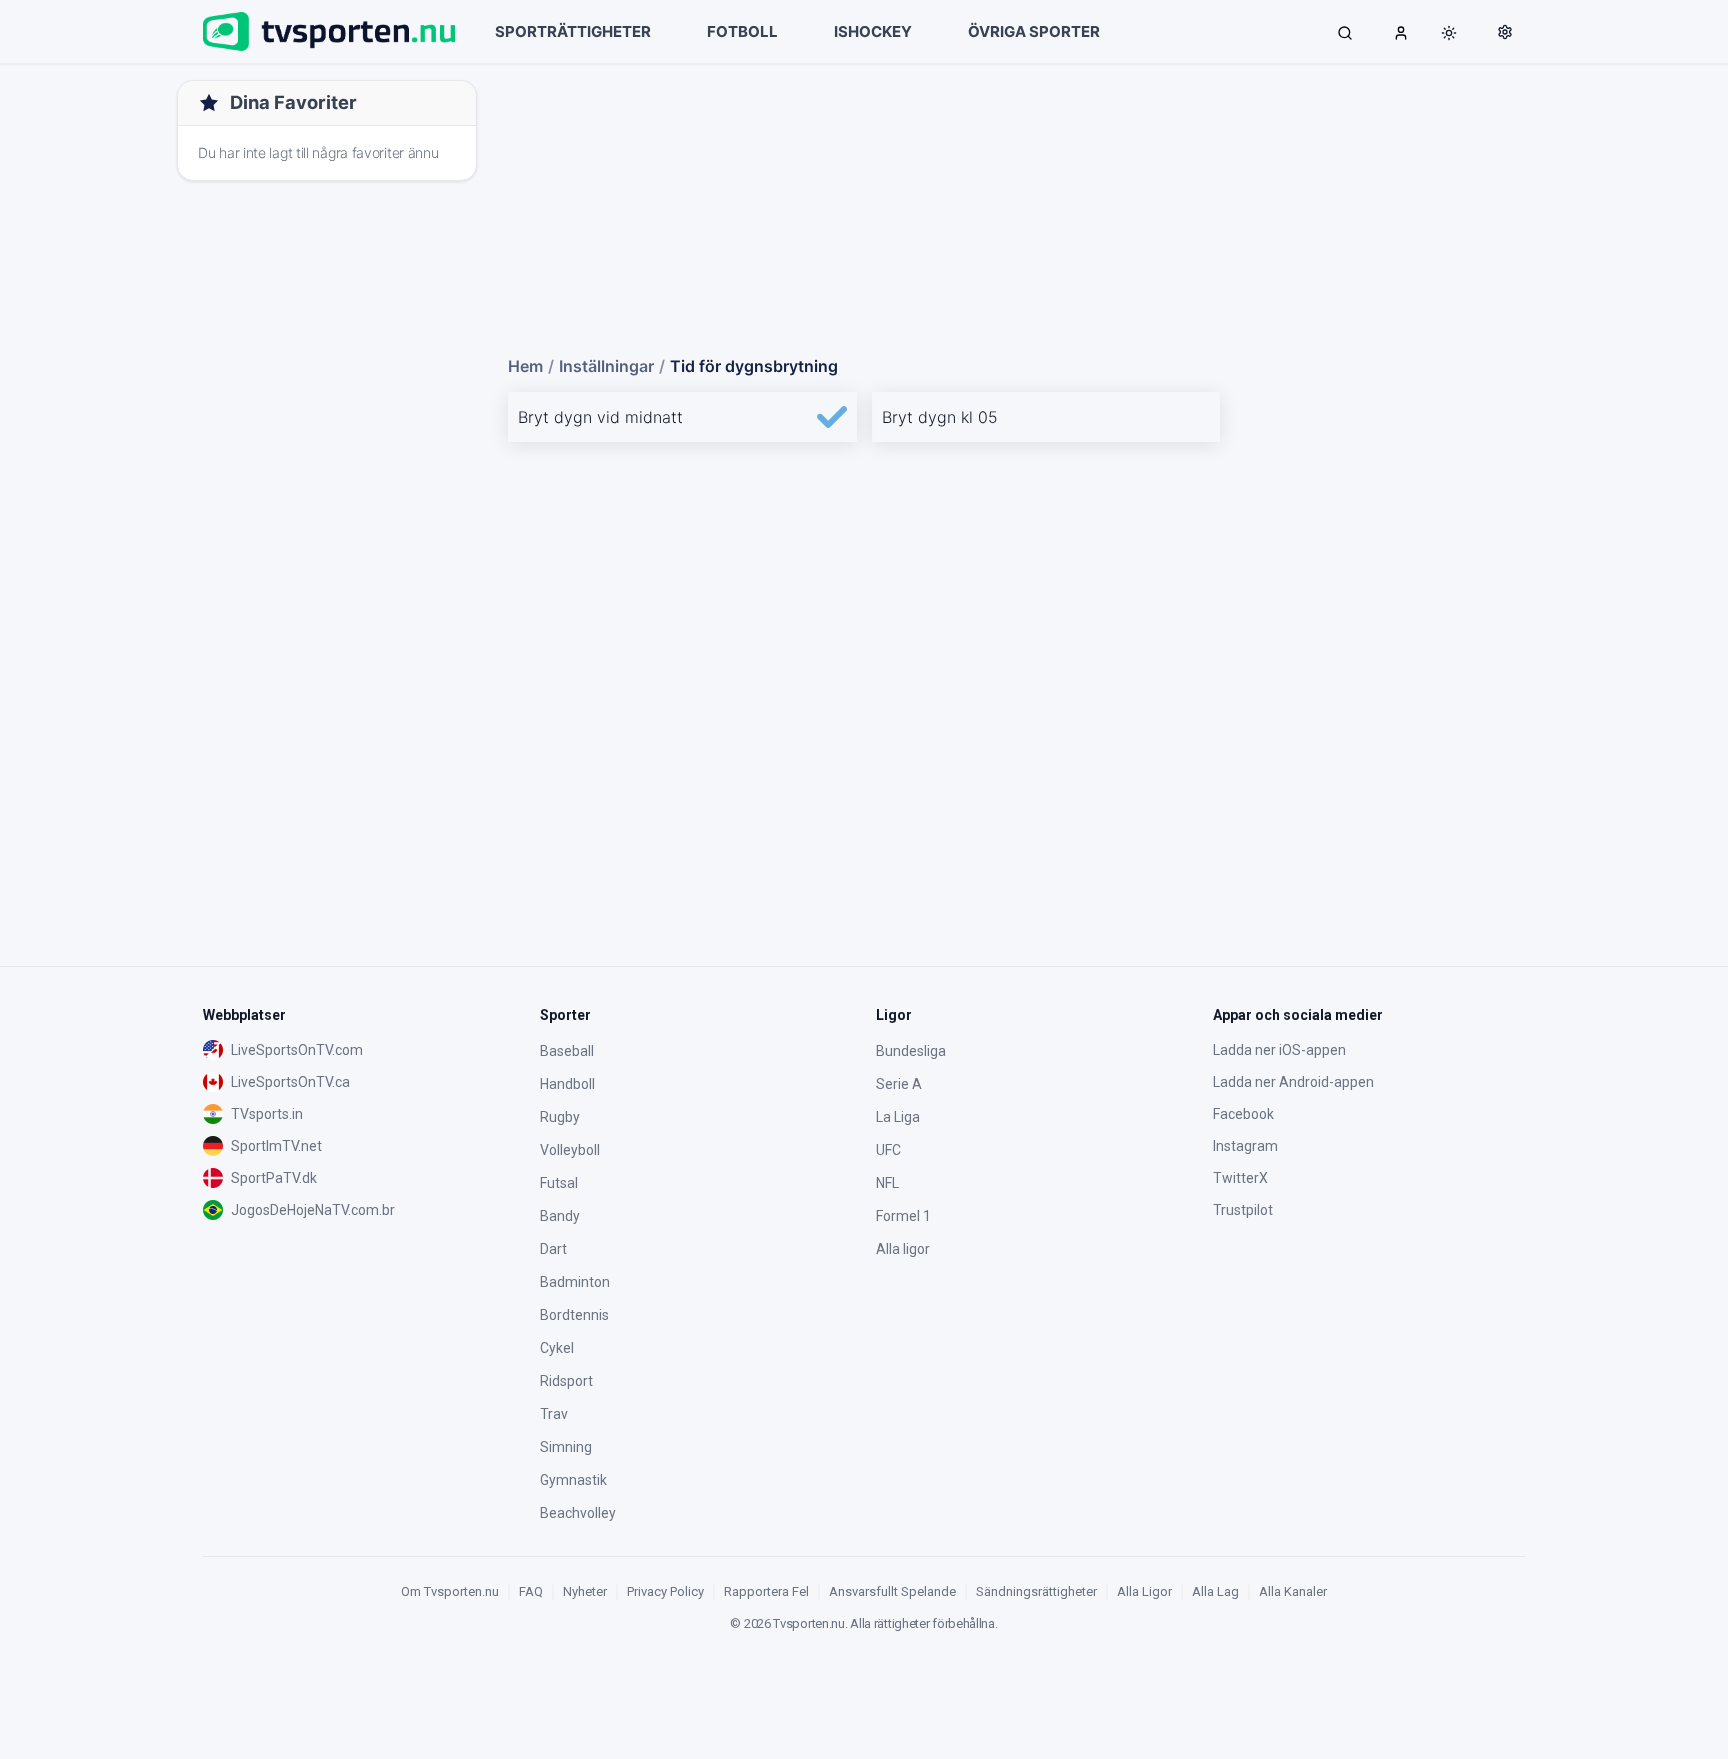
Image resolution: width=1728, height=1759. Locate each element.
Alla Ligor (1144, 1591)
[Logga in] (1401, 32)
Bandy (560, 1216)
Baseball (567, 1051)
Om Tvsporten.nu (450, 1591)
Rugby (560, 1117)
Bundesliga (911, 1051)
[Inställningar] (1505, 32)
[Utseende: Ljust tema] (1449, 33)
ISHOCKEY (873, 31)
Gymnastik (573, 1480)
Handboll (567, 1084)
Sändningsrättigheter (1036, 1591)
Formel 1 (903, 1216)
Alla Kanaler (1293, 1591)
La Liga (898, 1117)
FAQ (531, 1591)
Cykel (557, 1348)
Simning (566, 1447)
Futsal (559, 1183)
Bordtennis (574, 1315)
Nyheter (585, 1591)
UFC (888, 1150)
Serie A (899, 1084)
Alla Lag (1215, 1591)
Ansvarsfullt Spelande (892, 1591)
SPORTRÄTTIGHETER (573, 31)
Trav (554, 1414)
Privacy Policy (665, 1591)
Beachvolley (578, 1513)
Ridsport (566, 1381)
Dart (553, 1249)
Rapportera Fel (766, 1591)
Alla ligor (903, 1249)
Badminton (575, 1282)
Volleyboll (570, 1150)
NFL (887, 1183)
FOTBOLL (742, 31)
